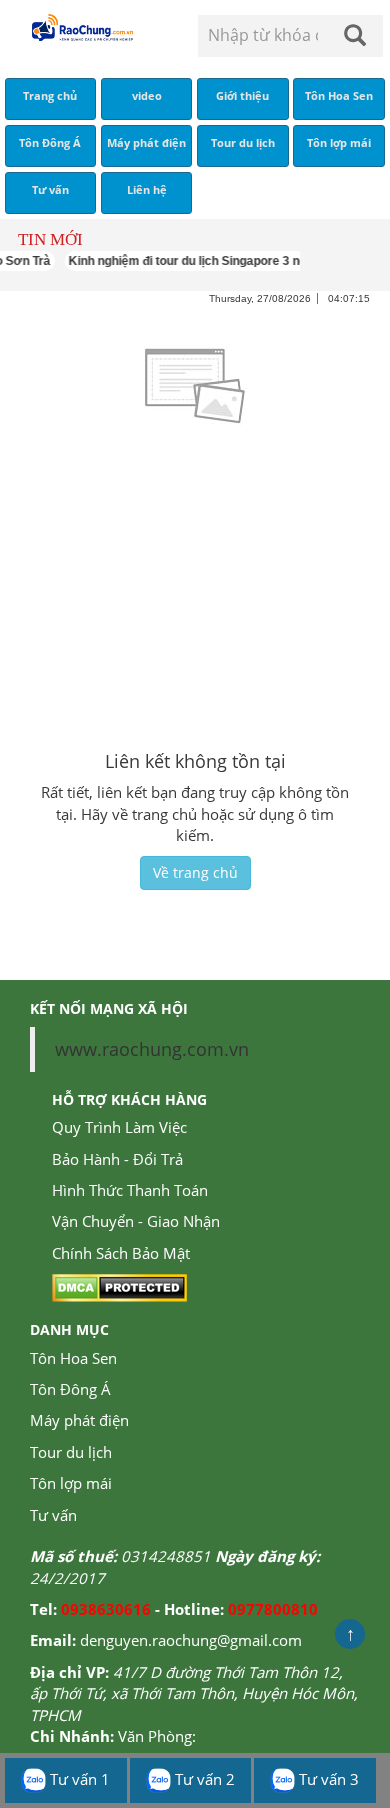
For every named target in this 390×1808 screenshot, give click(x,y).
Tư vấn (53, 1515)
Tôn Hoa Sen (73, 1358)
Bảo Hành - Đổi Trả (117, 1159)
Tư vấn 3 (327, 1779)
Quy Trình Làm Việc (119, 1127)
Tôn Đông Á (70, 1389)
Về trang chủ (195, 872)
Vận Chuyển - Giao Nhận (136, 1221)
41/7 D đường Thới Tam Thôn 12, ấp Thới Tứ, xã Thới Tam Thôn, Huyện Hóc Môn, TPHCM (194, 1693)
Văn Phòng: (157, 1736)
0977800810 (273, 1609)
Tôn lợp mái (71, 1483)
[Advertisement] (195, 588)
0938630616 (106, 1609)
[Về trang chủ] (81, 27)
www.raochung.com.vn (152, 1049)
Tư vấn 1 (78, 1779)
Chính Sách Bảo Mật (121, 1253)
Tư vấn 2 (203, 1779)
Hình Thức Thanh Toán (130, 1190)
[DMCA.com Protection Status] (119, 1286)
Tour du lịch (71, 1452)
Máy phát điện (79, 1420)
